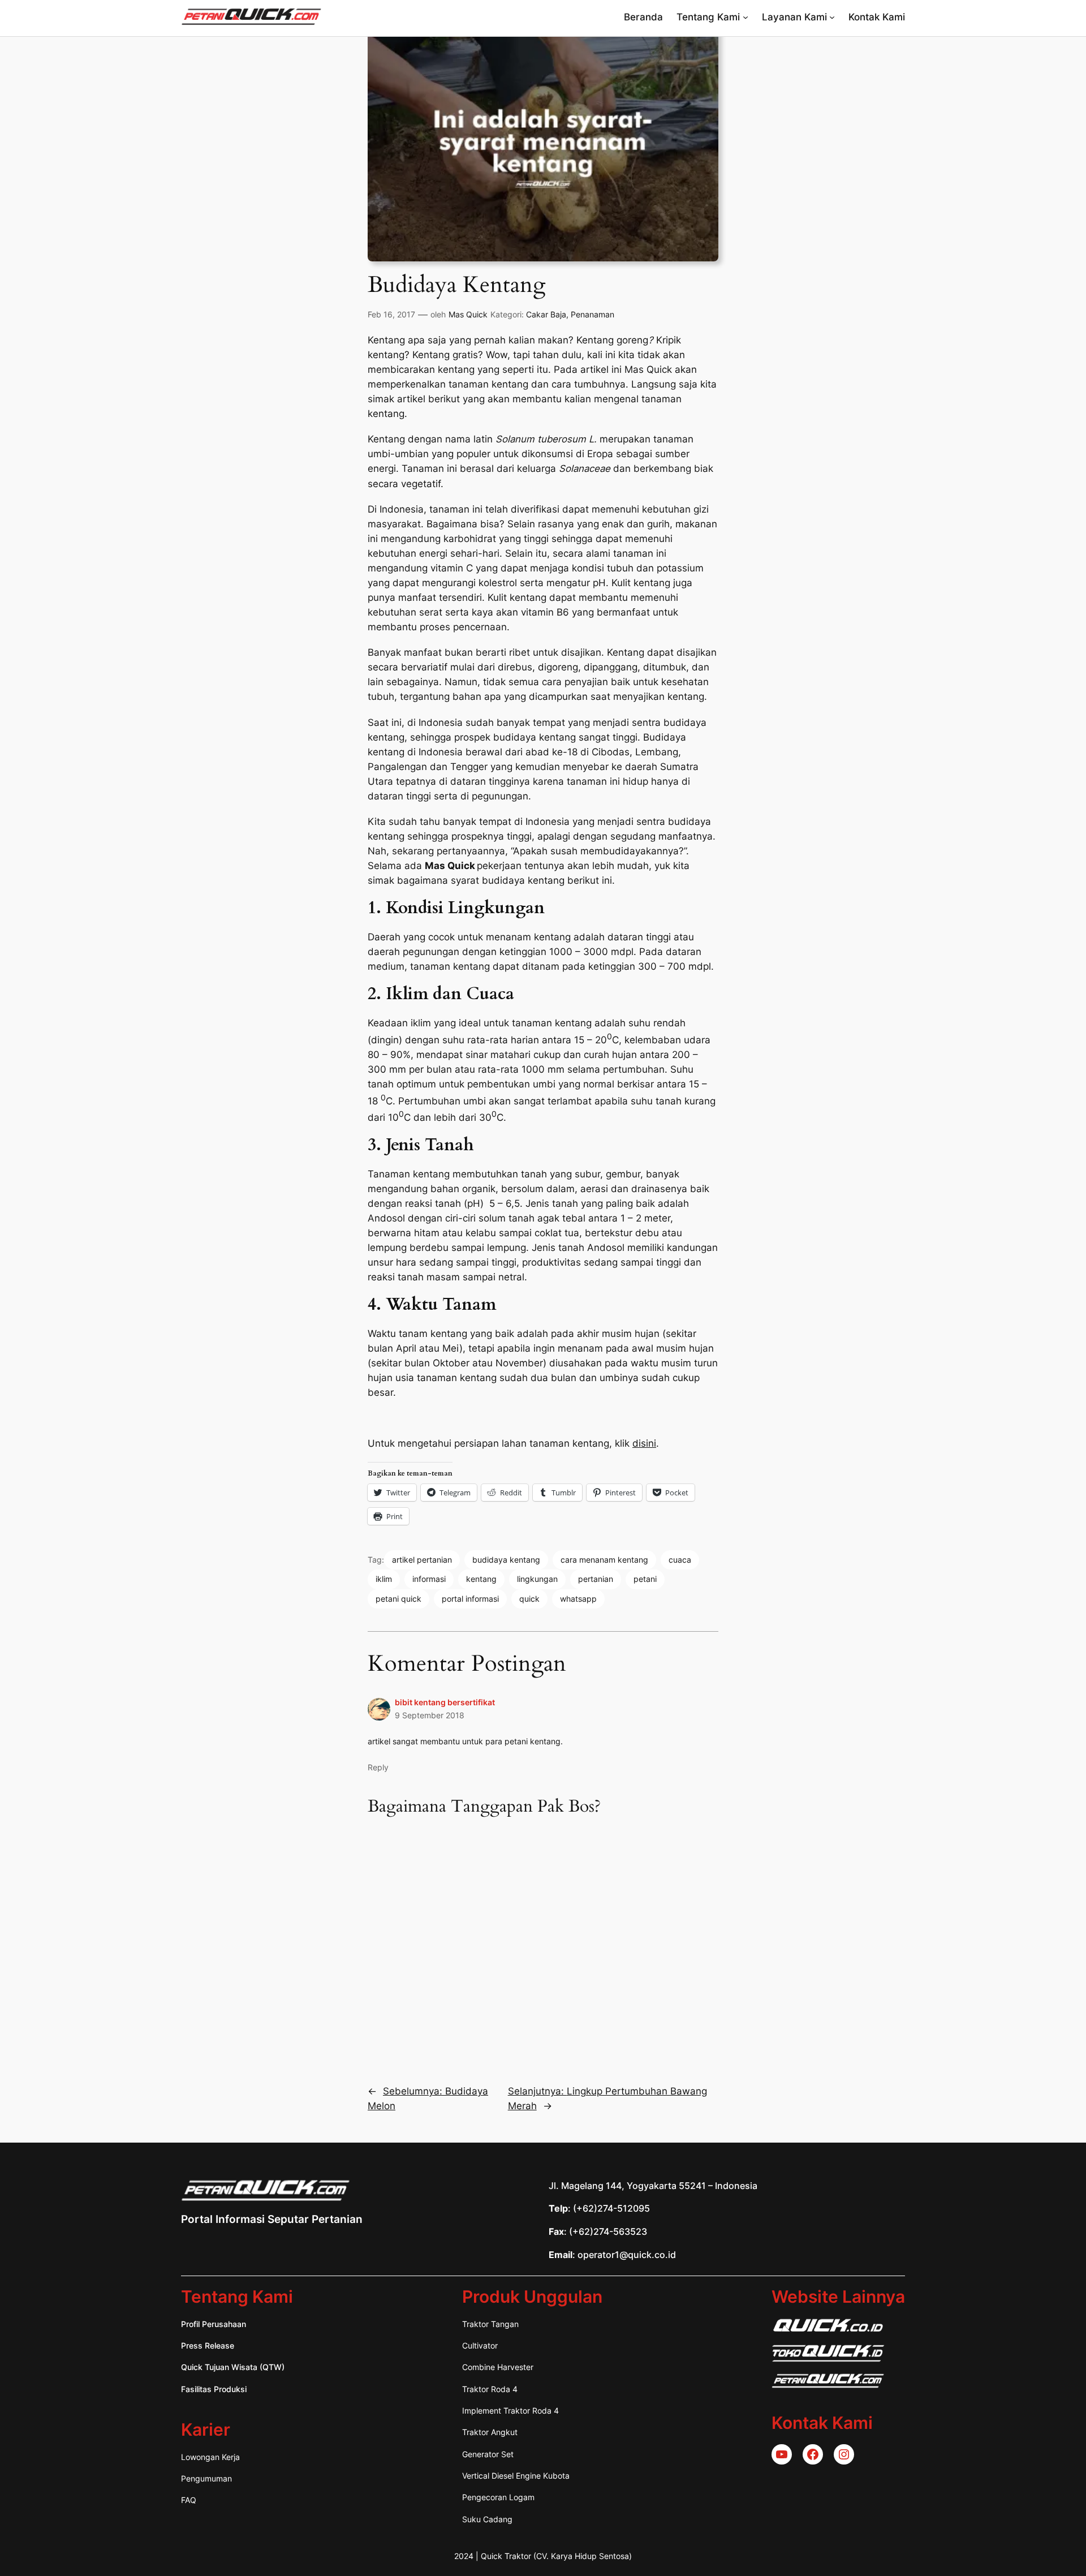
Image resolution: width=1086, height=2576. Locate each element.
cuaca (680, 1560)
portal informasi (470, 1599)
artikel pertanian (422, 1560)
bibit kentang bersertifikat (445, 1702)
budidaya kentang (506, 1560)
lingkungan (537, 1579)
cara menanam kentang (604, 1560)
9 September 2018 (430, 1715)
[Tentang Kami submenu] (745, 17)
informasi (429, 1579)
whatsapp (578, 1599)
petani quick (398, 1599)
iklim (384, 1579)
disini (644, 1443)
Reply (378, 1767)
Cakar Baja (546, 314)
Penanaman (592, 314)
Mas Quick (468, 314)
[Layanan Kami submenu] (832, 17)
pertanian (596, 1579)
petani (645, 1579)
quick (529, 1599)
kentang (481, 1579)
